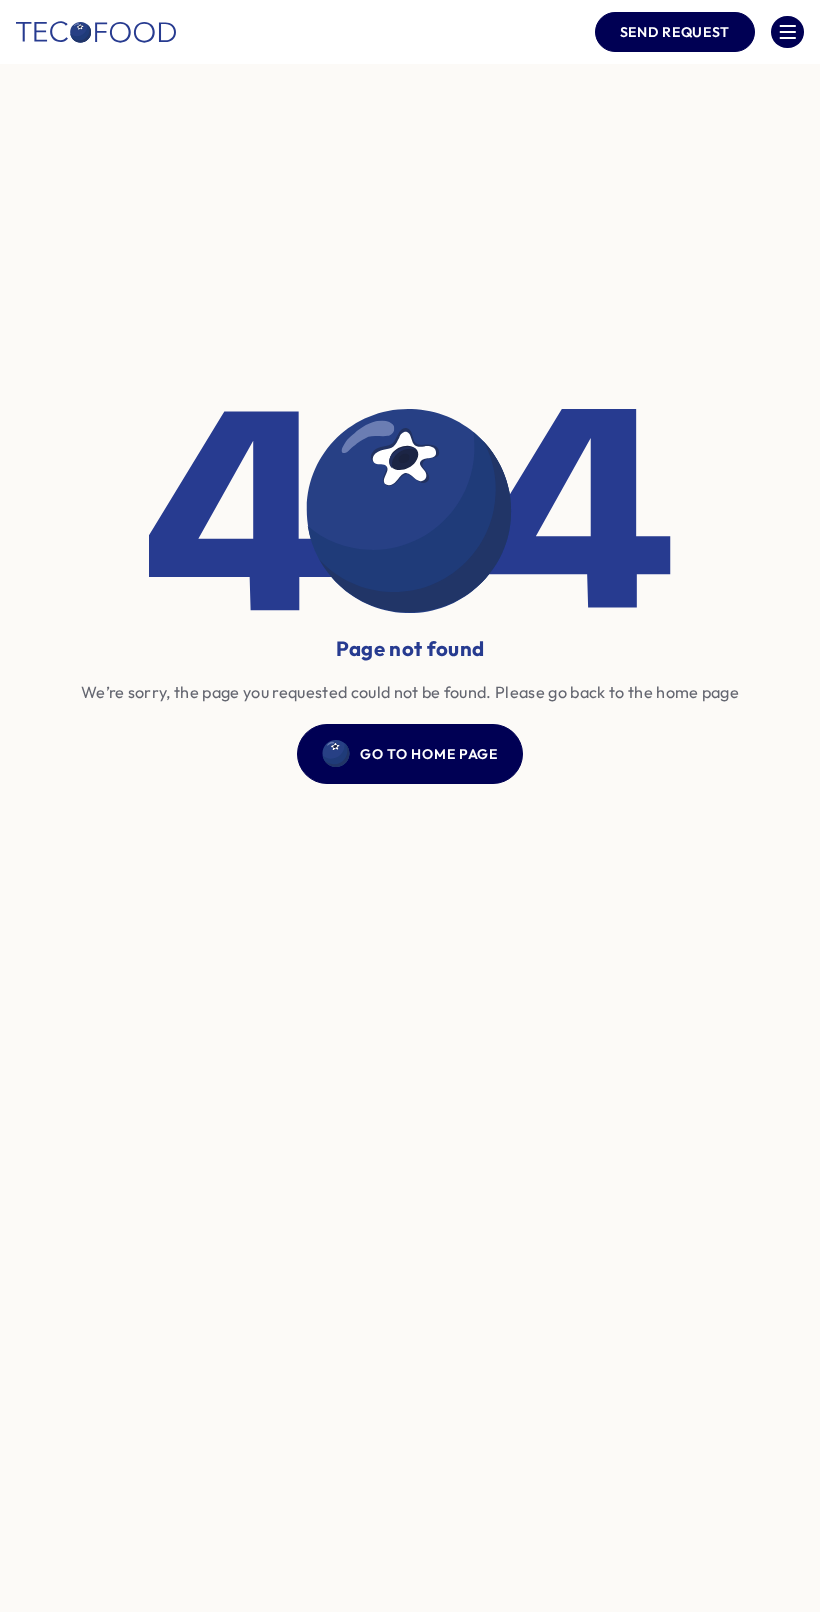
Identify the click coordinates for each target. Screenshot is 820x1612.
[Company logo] (96, 32)
